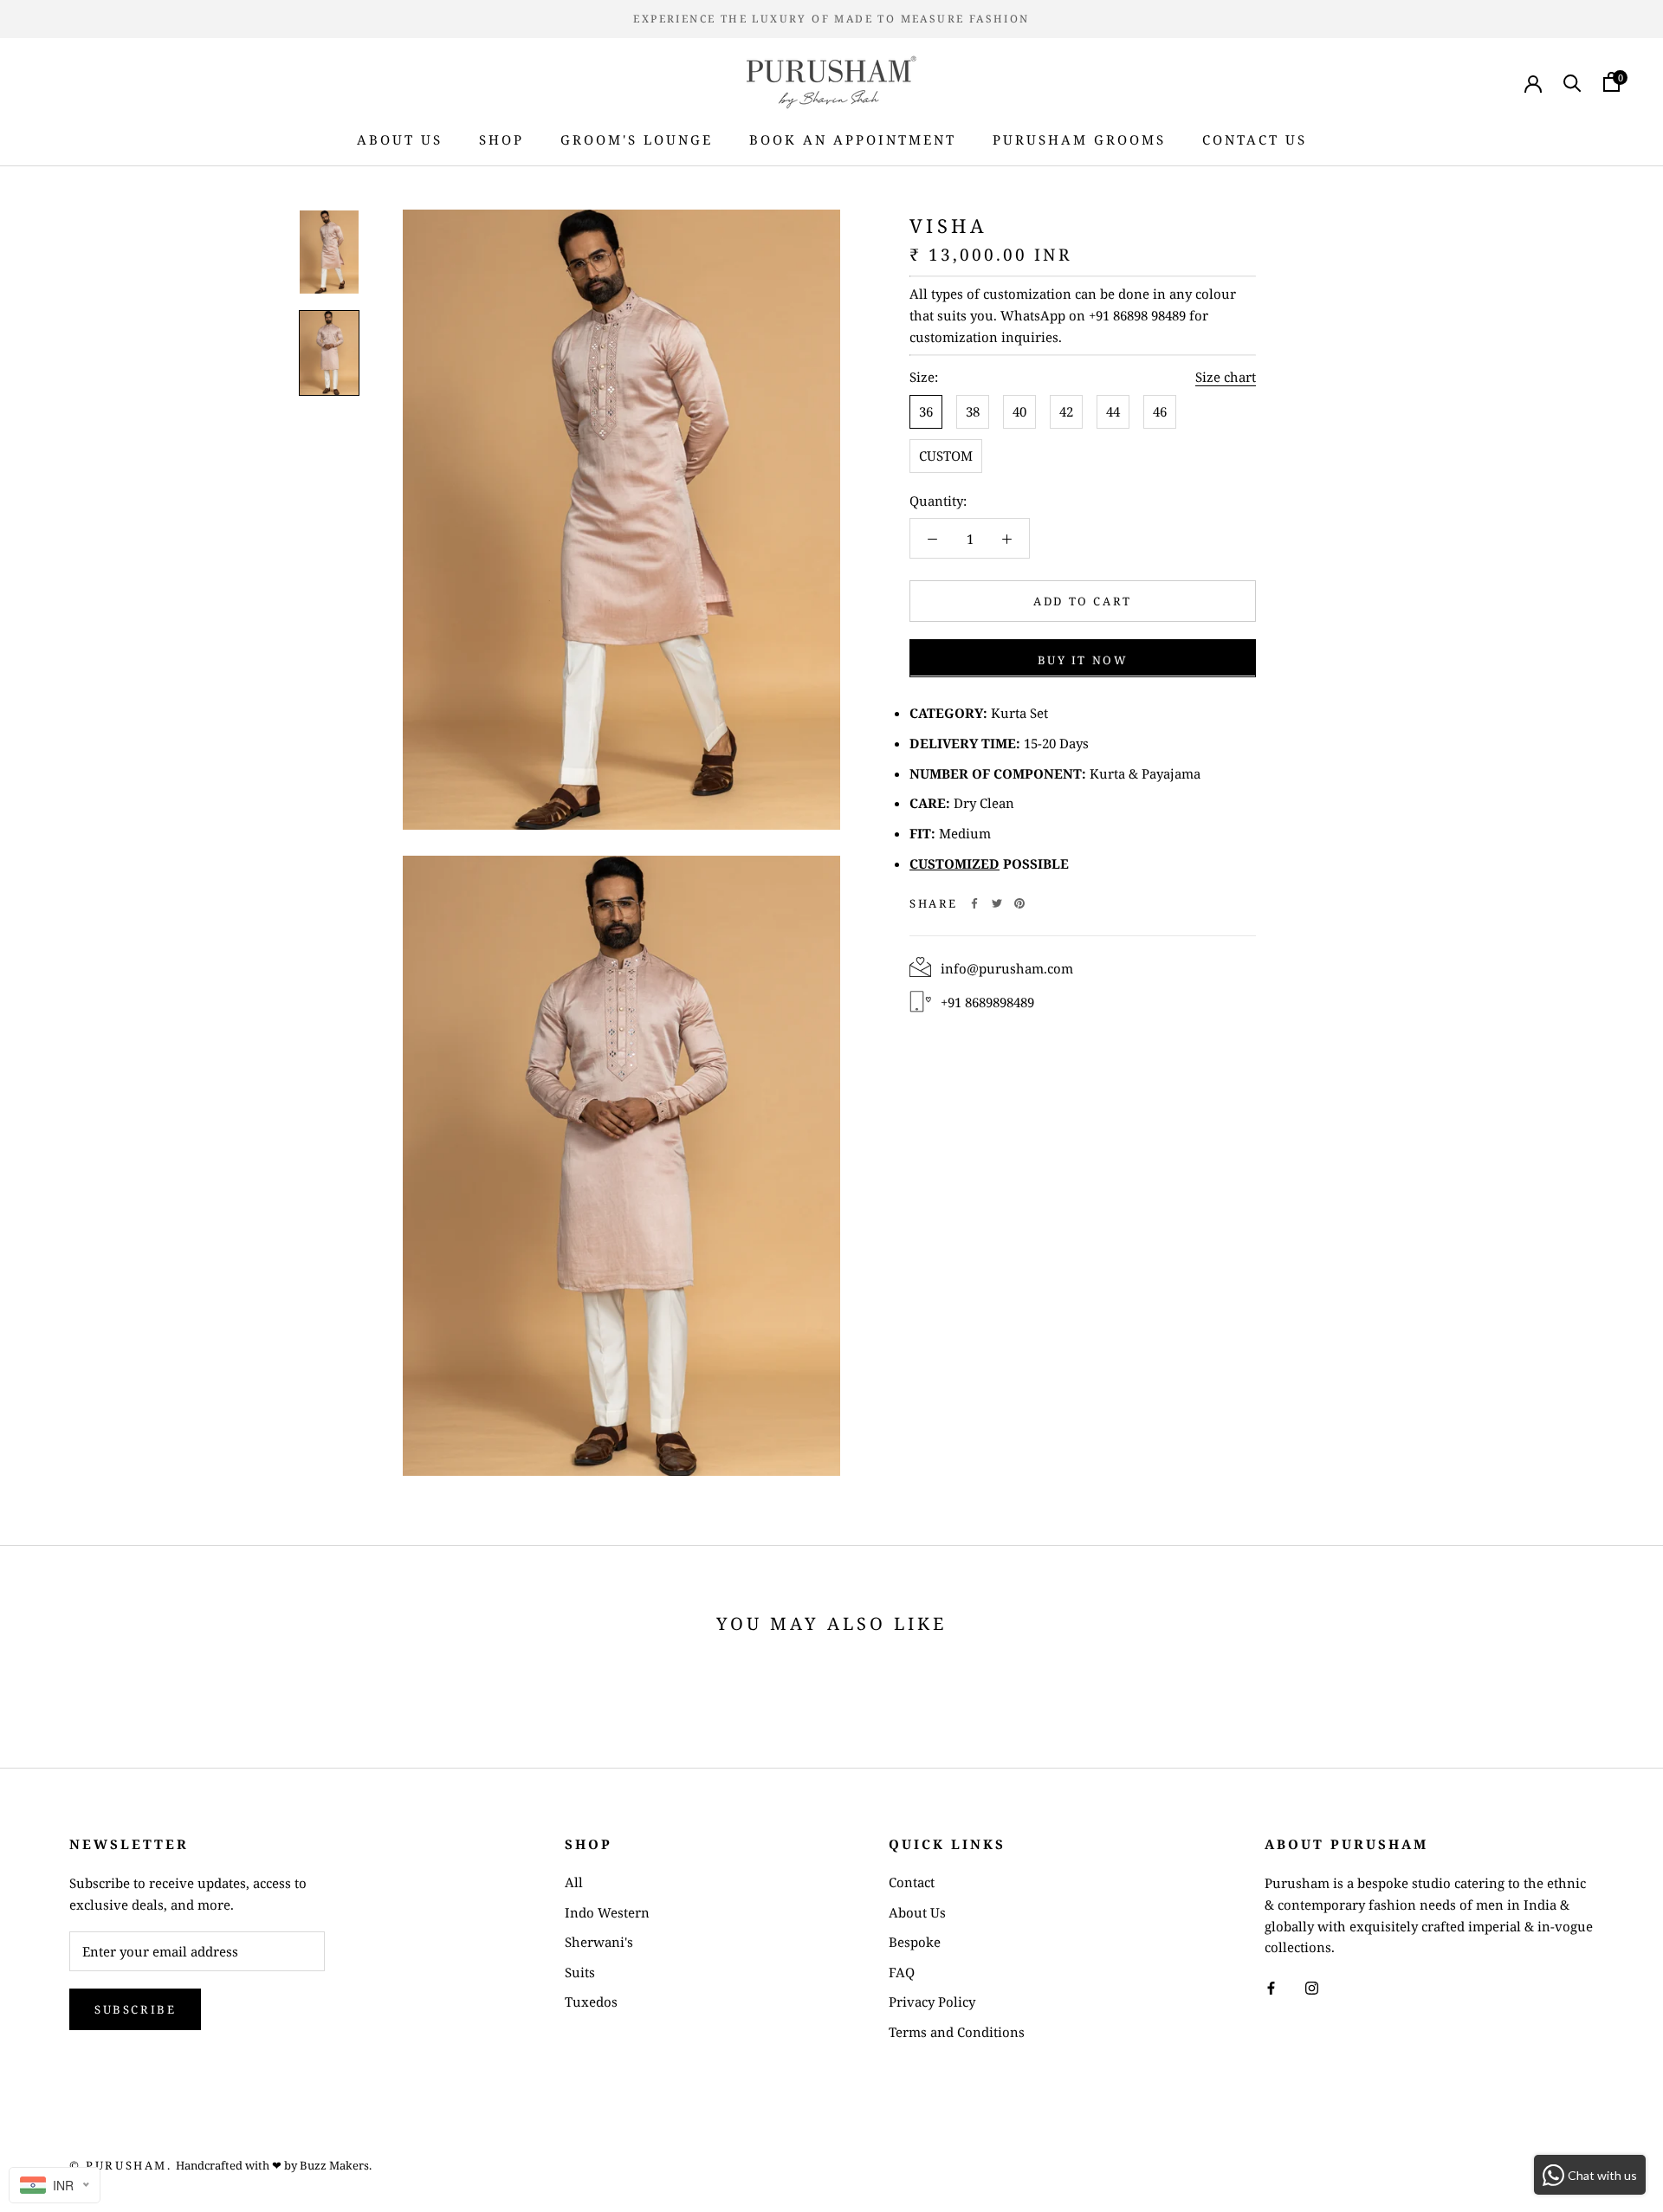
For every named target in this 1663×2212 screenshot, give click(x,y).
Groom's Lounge (637, 139)
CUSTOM (946, 455)
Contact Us (1255, 139)
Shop (501, 139)
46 (1160, 411)
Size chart (1226, 377)
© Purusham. (121, 2165)
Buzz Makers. (336, 2165)
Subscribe (135, 2009)
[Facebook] (974, 903)
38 (973, 411)
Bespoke (915, 1942)
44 (1113, 411)
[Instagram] (1312, 1986)
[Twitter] (997, 903)
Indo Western (607, 1912)
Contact (912, 1882)
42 (1066, 411)
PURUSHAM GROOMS (1079, 139)
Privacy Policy (932, 2002)
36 (926, 411)
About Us (400, 139)
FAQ (902, 1972)
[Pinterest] (1019, 903)
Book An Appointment (853, 139)
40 (1019, 411)
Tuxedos (591, 2002)
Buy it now (1083, 659)
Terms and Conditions (957, 2032)
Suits (580, 1972)
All (574, 1882)
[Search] (1572, 82)
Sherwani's (599, 1942)
